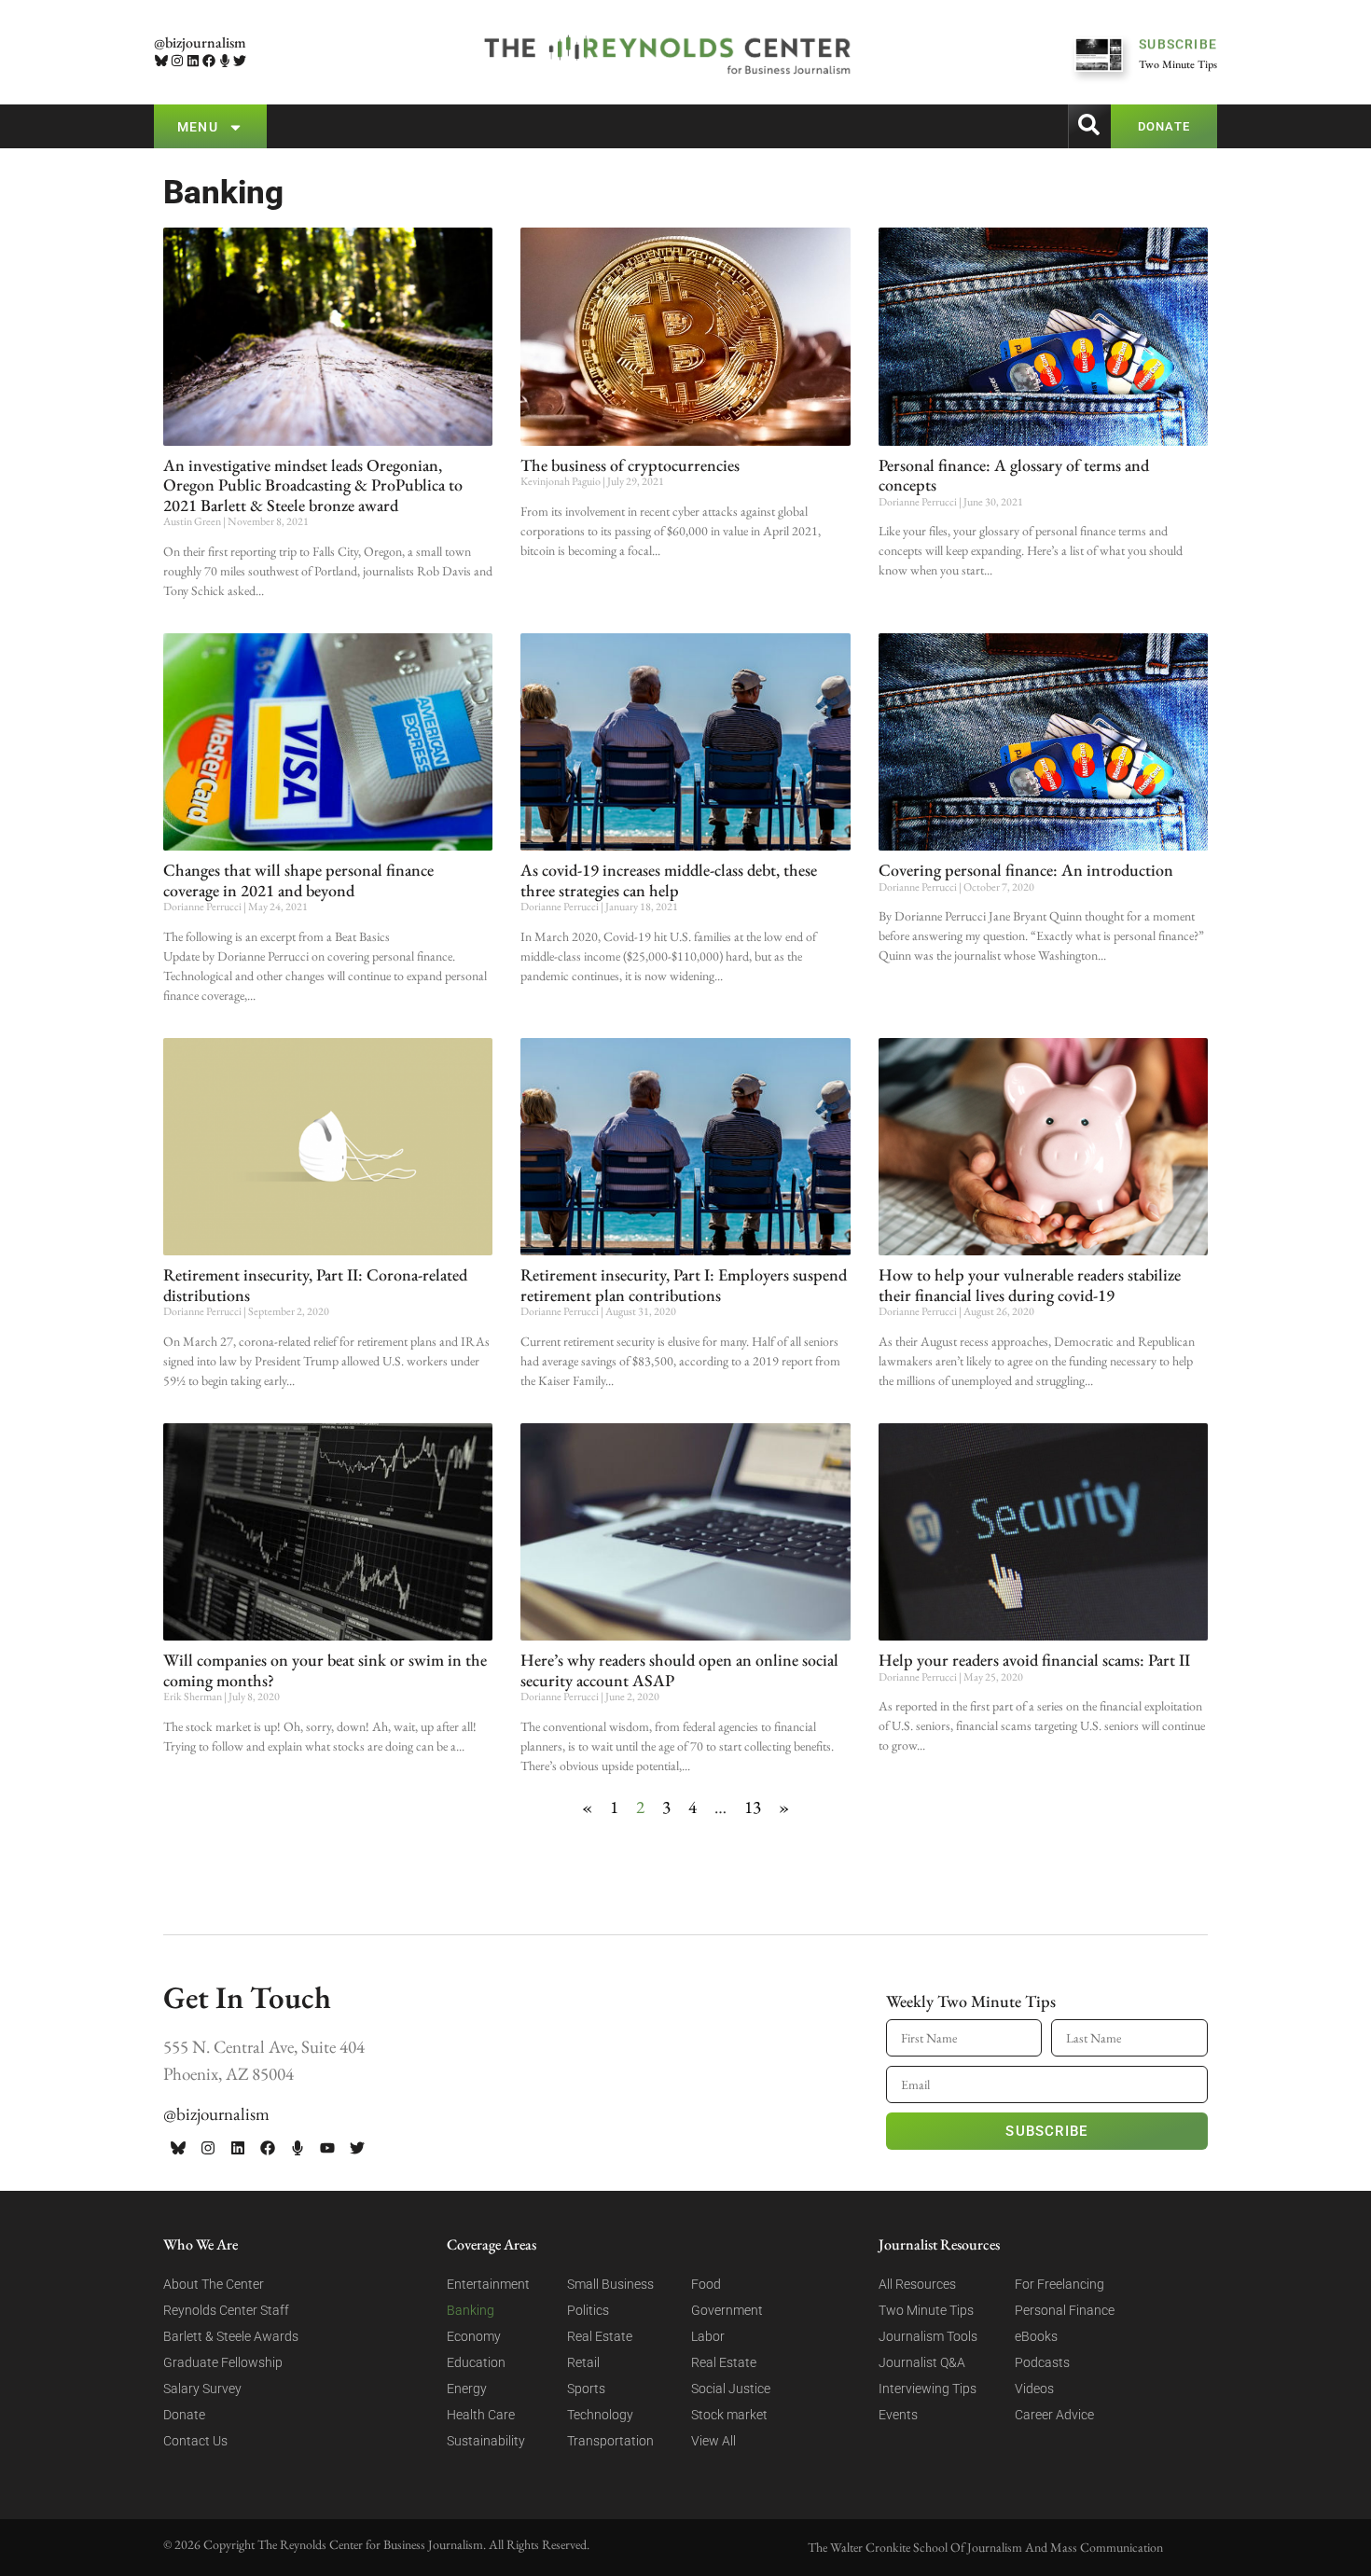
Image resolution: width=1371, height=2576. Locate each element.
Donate (184, 2415)
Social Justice (731, 2389)
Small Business (610, 2284)
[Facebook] (208, 61)
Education (476, 2362)
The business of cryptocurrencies (630, 465)
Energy (467, 2389)
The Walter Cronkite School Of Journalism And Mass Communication (985, 2547)
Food (706, 2284)
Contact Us (195, 2441)
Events (898, 2415)
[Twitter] (240, 61)
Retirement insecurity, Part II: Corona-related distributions (315, 1285)
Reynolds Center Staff (226, 2310)
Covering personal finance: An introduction (1026, 870)
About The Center (214, 2284)
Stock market (729, 2415)
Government (727, 2310)
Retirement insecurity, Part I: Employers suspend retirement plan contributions (684, 1285)
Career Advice (1054, 2415)
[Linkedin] (194, 61)
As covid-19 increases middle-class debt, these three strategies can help (669, 880)
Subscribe (1046, 2131)
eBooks (1036, 2336)
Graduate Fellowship (223, 2362)
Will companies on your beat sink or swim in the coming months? (325, 1670)
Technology (600, 2415)
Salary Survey (202, 2389)
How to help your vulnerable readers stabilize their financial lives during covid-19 (1030, 1285)
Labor (708, 2336)
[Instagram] (178, 61)
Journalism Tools (928, 2336)
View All (713, 2441)
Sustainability (486, 2441)
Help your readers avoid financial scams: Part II (1034, 1660)
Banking (471, 2310)
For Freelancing (1059, 2284)
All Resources (917, 2284)
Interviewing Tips (928, 2389)
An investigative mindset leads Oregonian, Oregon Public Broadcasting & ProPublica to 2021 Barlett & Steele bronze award (313, 485)
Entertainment (488, 2284)
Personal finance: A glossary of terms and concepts (1014, 475)
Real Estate (600, 2336)
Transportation (610, 2441)
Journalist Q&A (922, 2362)
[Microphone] (224, 61)
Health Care (481, 2415)
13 (753, 1807)
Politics (588, 2310)
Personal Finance (1065, 2310)
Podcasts (1042, 2362)
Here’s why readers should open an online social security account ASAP (679, 1670)
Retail (583, 2362)
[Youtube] (327, 2148)
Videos (1034, 2389)
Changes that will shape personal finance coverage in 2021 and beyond (298, 880)
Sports (586, 2389)
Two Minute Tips (926, 2310)
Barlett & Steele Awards (231, 2336)
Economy (474, 2336)
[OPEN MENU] (235, 127)
